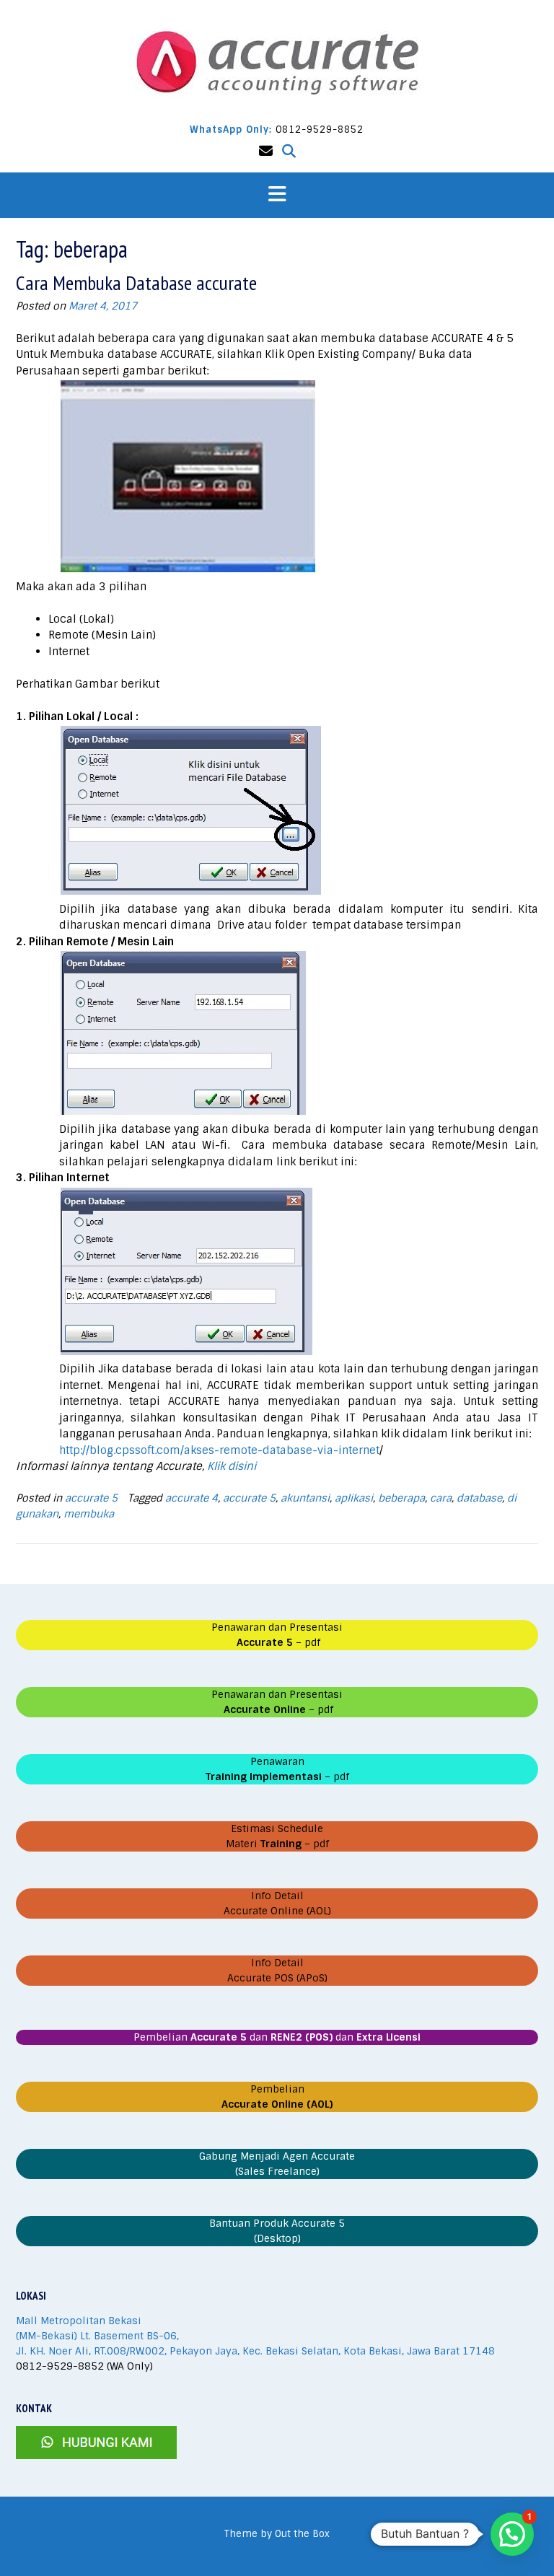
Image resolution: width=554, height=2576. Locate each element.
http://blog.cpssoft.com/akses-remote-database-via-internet (219, 1450)
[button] (277, 195)
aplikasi (354, 1498)
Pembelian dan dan (277, 2037)
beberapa (401, 1498)
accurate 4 (192, 1498)
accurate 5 (91, 1498)
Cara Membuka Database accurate (136, 282)
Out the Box (302, 2534)
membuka (89, 1514)
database (479, 1498)
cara (441, 1498)
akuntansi (305, 1498)
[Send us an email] (266, 151)
